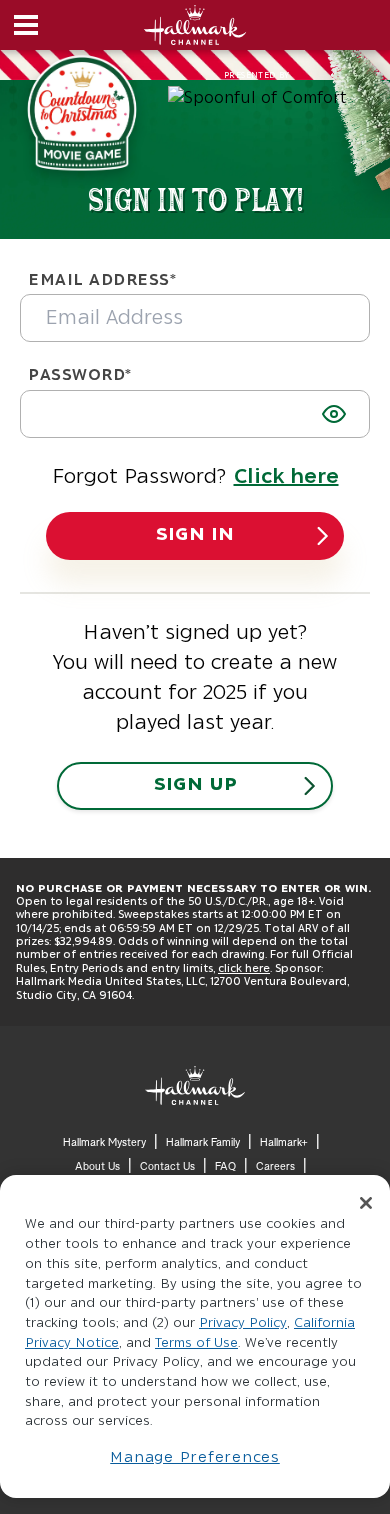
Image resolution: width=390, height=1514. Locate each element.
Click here (286, 477)
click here (244, 968)
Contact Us (167, 1166)
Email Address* (102, 280)
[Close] (366, 1203)
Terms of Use (196, 1343)
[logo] (195, 25)
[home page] (195, 1085)
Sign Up (195, 785)
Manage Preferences (195, 1457)
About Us (97, 1166)
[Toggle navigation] (24, 25)
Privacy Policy (243, 1323)
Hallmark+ (284, 1142)
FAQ (225, 1166)
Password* (80, 375)
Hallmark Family (203, 1142)
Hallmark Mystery (104, 1142)
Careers (275, 1166)
